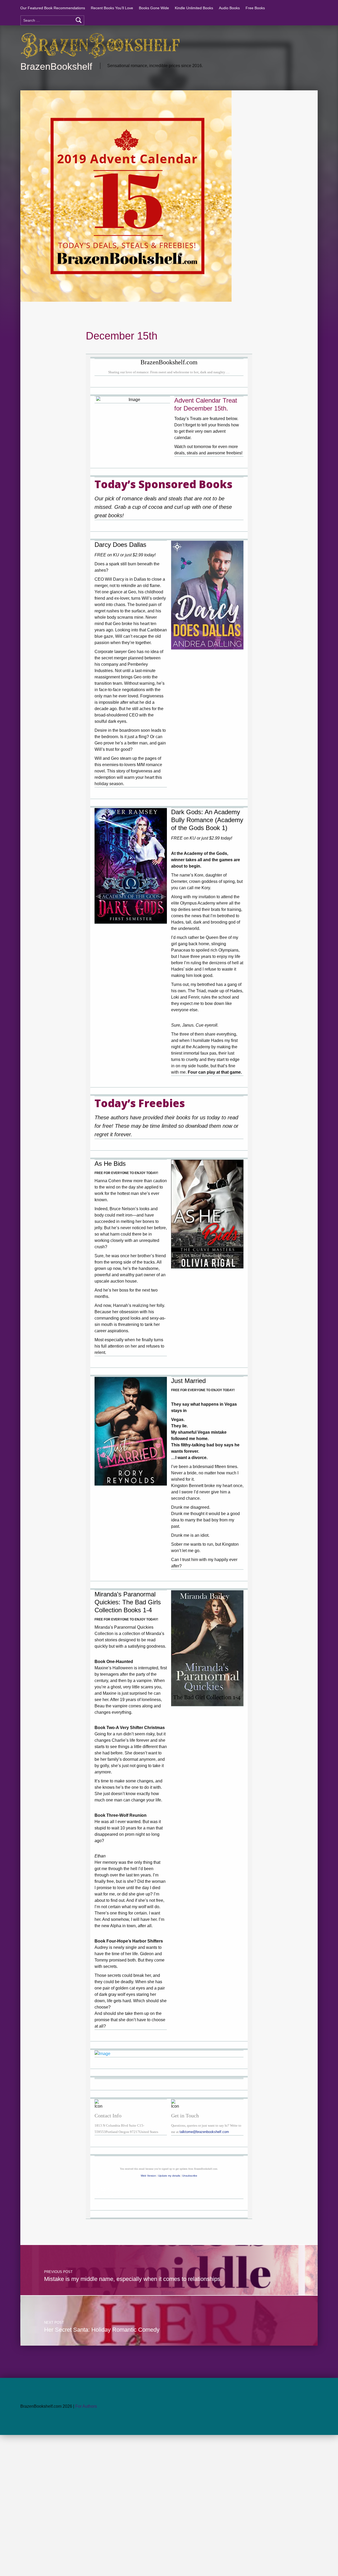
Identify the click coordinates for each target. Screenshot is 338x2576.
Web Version (148, 2176)
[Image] (207, 595)
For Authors (86, 2406)
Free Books (255, 8)
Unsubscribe (190, 2176)
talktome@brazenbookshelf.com (204, 2132)
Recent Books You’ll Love (112, 8)
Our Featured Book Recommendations (53, 8)
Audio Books (229, 8)
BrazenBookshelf (56, 66)
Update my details (169, 2176)
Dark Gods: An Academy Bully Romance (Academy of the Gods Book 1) (207, 820)
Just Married (188, 1381)
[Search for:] (52, 20)
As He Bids (110, 1164)
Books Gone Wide (154, 8)
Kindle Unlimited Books (194, 8)
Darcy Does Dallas (120, 545)
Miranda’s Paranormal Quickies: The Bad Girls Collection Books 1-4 (128, 1602)
